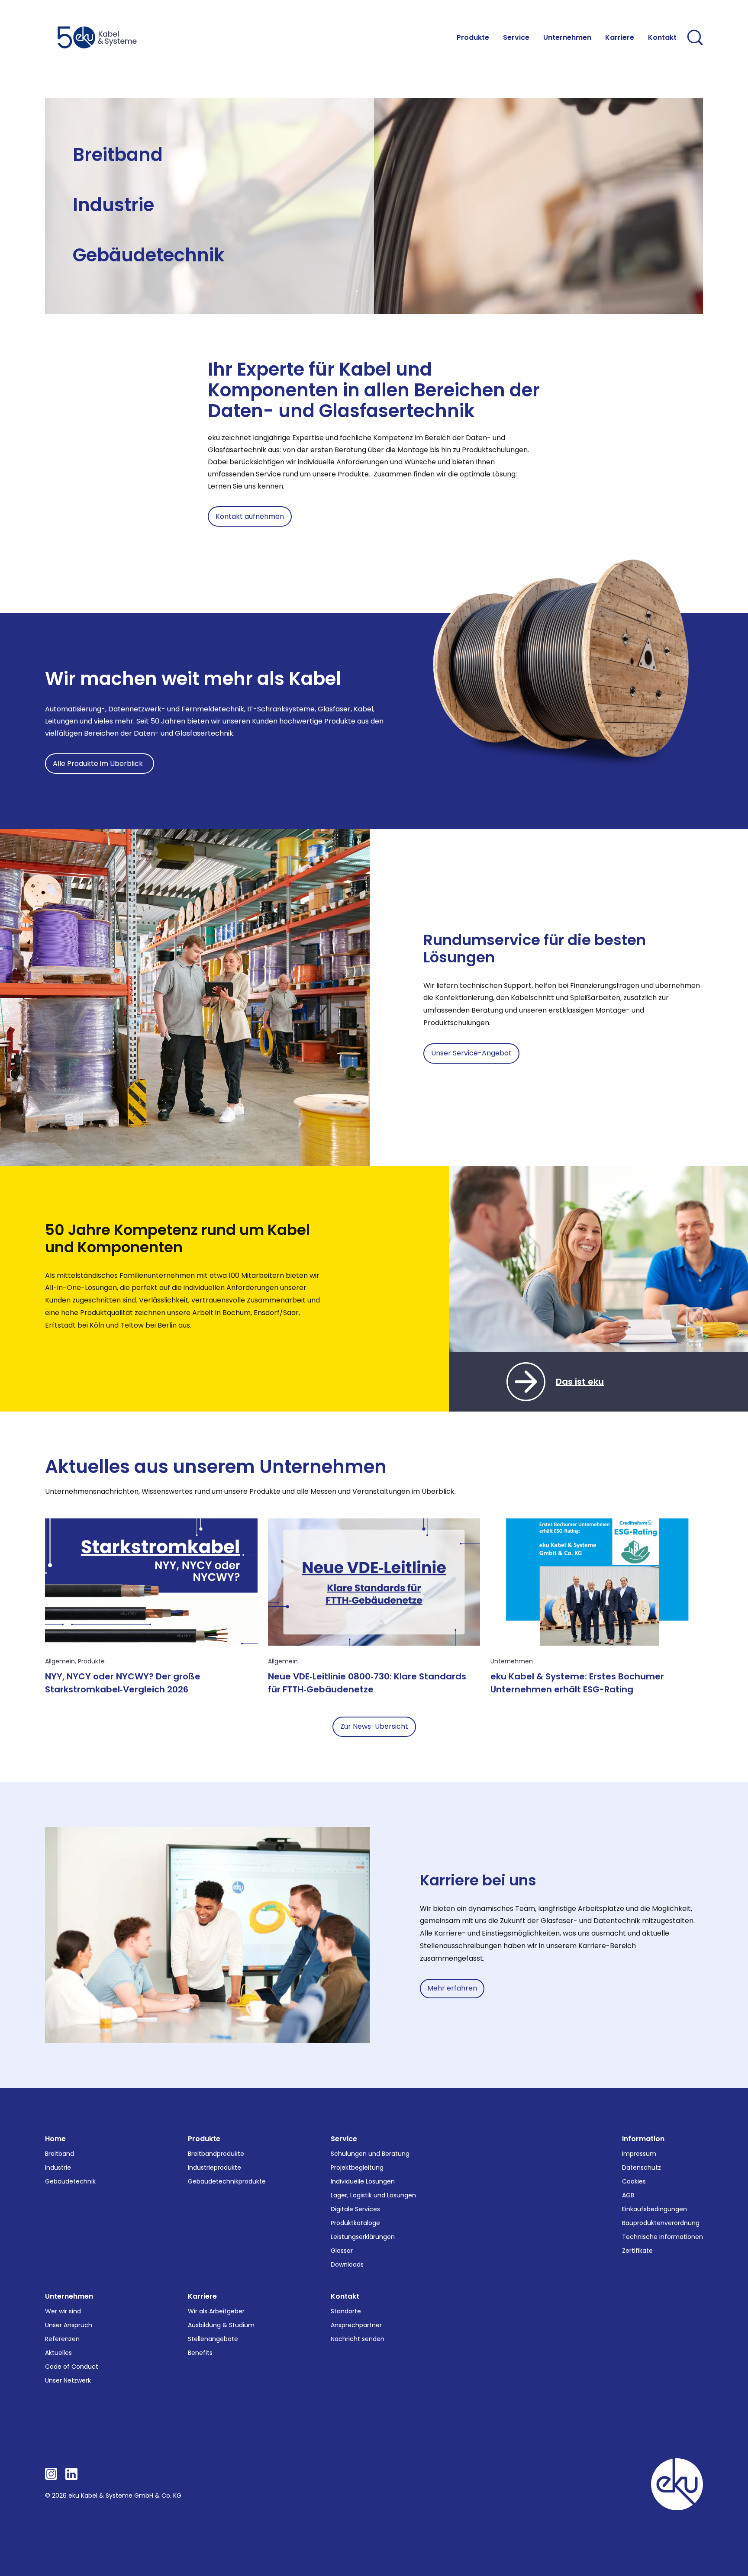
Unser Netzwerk (68, 2380)
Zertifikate (637, 2251)
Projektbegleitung (357, 2168)
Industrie (113, 205)
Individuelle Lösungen (363, 2181)
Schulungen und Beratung (370, 2154)
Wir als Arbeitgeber (216, 2311)
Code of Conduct (72, 2367)
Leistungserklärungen (363, 2237)
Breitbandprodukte (216, 2154)
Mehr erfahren (452, 1988)
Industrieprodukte (214, 2168)
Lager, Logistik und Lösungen (373, 2195)
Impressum (639, 2154)
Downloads (347, 2264)
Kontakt (345, 2296)
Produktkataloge (355, 2223)
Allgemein (60, 1661)
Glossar (342, 2251)
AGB (628, 2195)
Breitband (118, 155)
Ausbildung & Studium (221, 2325)
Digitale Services (355, 2209)
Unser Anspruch (69, 2325)
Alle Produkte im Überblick (100, 764)
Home (55, 2139)
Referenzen (62, 2339)
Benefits (200, 2353)
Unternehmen (512, 1661)
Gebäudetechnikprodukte (227, 2181)
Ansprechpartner (356, 2325)
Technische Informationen (663, 2237)
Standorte (346, 2311)
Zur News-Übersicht (374, 1726)
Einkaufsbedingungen (654, 2209)
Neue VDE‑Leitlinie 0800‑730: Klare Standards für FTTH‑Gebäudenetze (367, 1683)
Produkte (91, 1661)
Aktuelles (58, 2353)
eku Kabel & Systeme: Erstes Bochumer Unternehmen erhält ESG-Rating (577, 1683)
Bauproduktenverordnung (661, 2223)
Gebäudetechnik (149, 255)
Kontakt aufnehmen (250, 516)
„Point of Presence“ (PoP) (226, 166)
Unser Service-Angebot (471, 1053)
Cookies (634, 2181)
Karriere (202, 2296)
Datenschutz (642, 2168)
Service (344, 2139)
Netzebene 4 (93, 176)
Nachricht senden (358, 2339)
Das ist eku (580, 1382)
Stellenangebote (213, 2339)
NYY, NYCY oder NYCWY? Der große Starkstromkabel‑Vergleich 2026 (123, 1683)
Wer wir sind (63, 2311)
